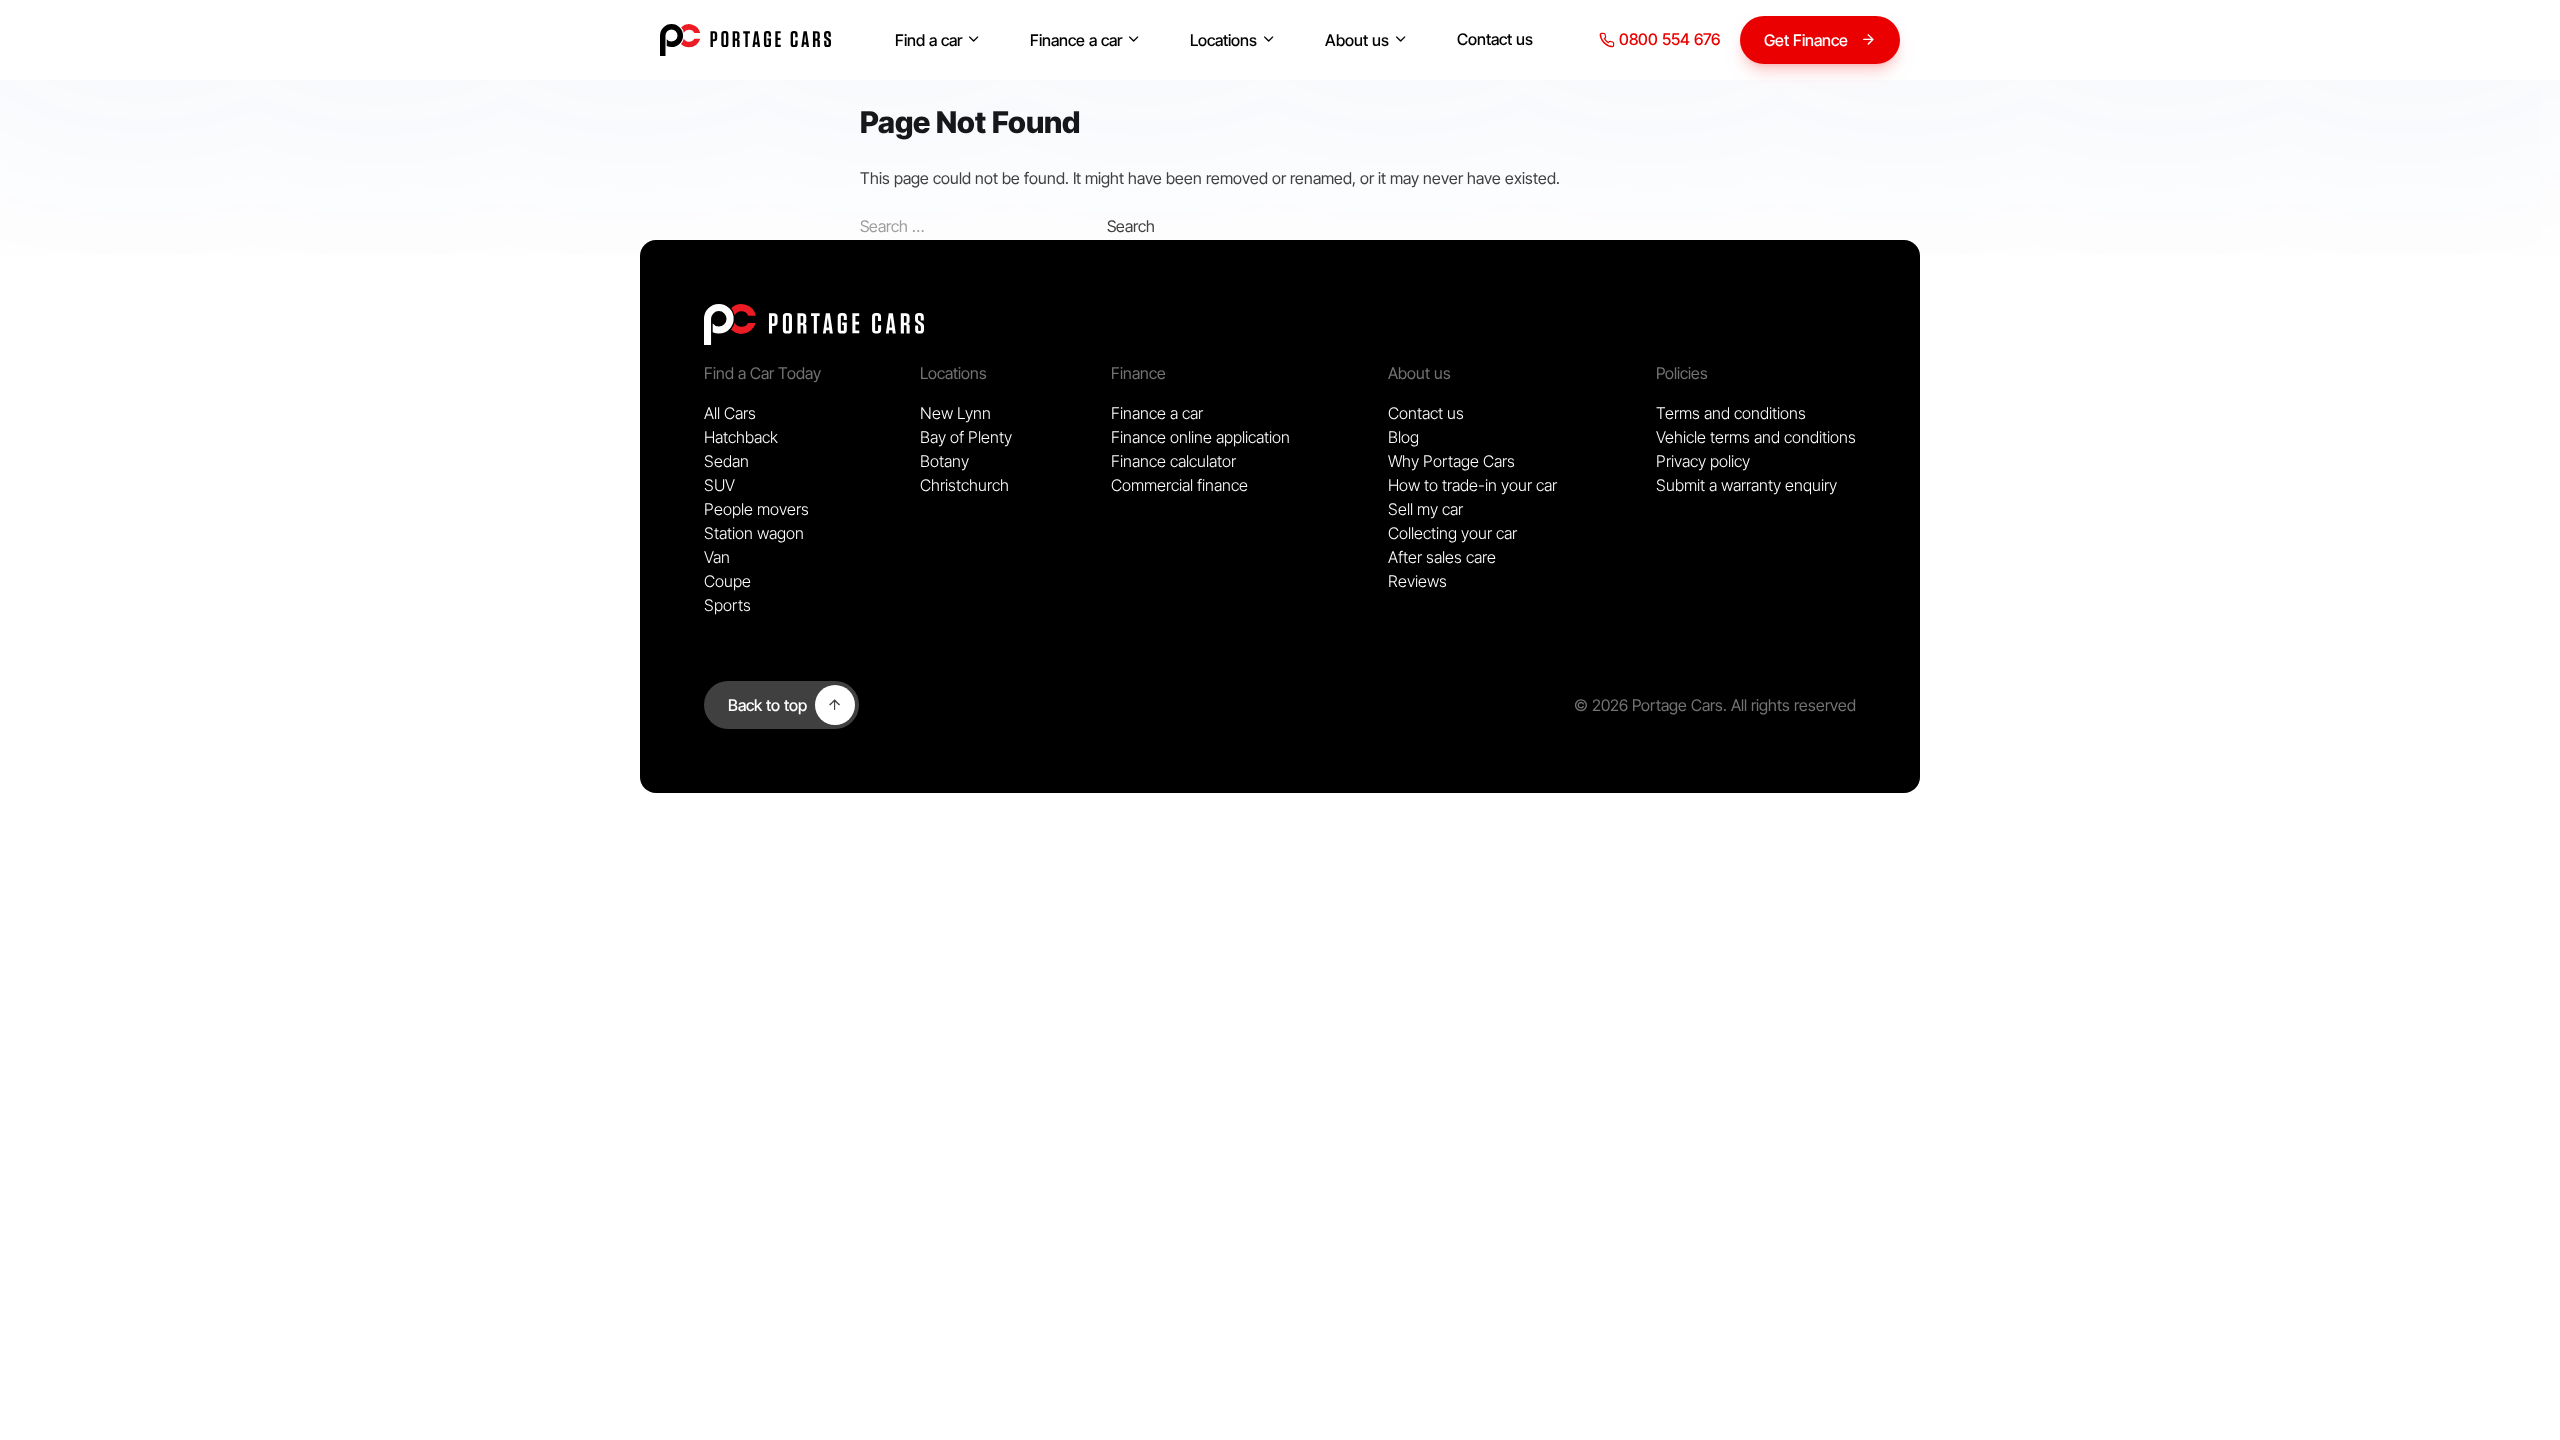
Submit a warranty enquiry (1746, 485)
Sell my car (1425, 509)
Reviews (1417, 581)
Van (717, 557)
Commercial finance (1179, 485)
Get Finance (1806, 40)
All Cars (730, 413)
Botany (944, 461)
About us (1357, 40)
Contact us (1495, 39)
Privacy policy (1703, 461)
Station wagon (754, 533)
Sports (727, 605)
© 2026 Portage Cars (1648, 705)
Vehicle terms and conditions (1756, 437)
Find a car (928, 40)
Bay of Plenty (966, 437)
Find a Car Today (762, 373)
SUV (719, 485)
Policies (1682, 373)
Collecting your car (1452, 533)
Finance (1138, 373)
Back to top (767, 705)
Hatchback (741, 437)
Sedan (726, 461)
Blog (1403, 437)
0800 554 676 (1667, 39)
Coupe (727, 581)
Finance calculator (1173, 461)
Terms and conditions (1731, 413)
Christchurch (964, 485)
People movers (756, 509)
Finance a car (1076, 40)
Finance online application (1200, 437)
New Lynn (955, 413)
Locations (1223, 40)
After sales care (1442, 557)
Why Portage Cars (1451, 461)
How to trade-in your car (1472, 485)
